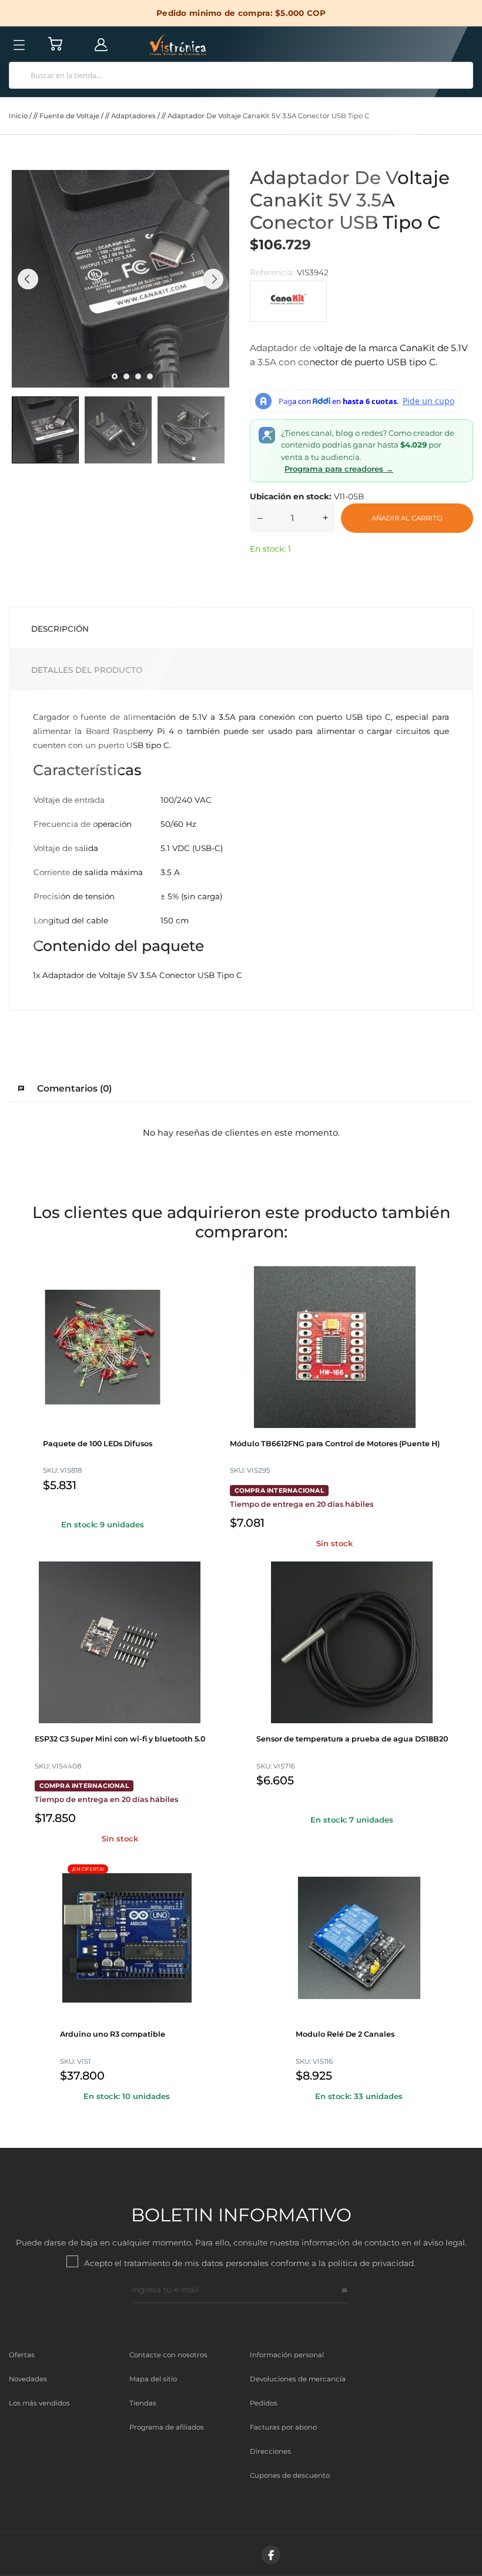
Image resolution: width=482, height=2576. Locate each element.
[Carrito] (55, 44)
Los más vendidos (39, 2403)
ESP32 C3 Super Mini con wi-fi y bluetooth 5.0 (120, 1739)
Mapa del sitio (153, 2379)
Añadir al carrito (407, 518)
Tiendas (143, 2403)
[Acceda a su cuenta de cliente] (101, 44)
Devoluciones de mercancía (298, 2379)
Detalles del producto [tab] (87, 670)
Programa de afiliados (167, 2427)
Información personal (287, 2355)
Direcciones (270, 2451)
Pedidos (264, 2403)
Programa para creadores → (339, 469)
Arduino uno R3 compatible (113, 2034)
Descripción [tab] (60, 629)
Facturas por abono (283, 2427)
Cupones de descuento (290, 2475)
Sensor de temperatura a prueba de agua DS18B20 (352, 1739)
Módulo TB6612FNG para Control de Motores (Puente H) (335, 1444)
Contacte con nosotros (168, 2355)
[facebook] (271, 2555)
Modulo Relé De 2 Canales (345, 2034)
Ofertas (22, 2355)
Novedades (28, 2379)
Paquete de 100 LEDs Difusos (98, 1444)
